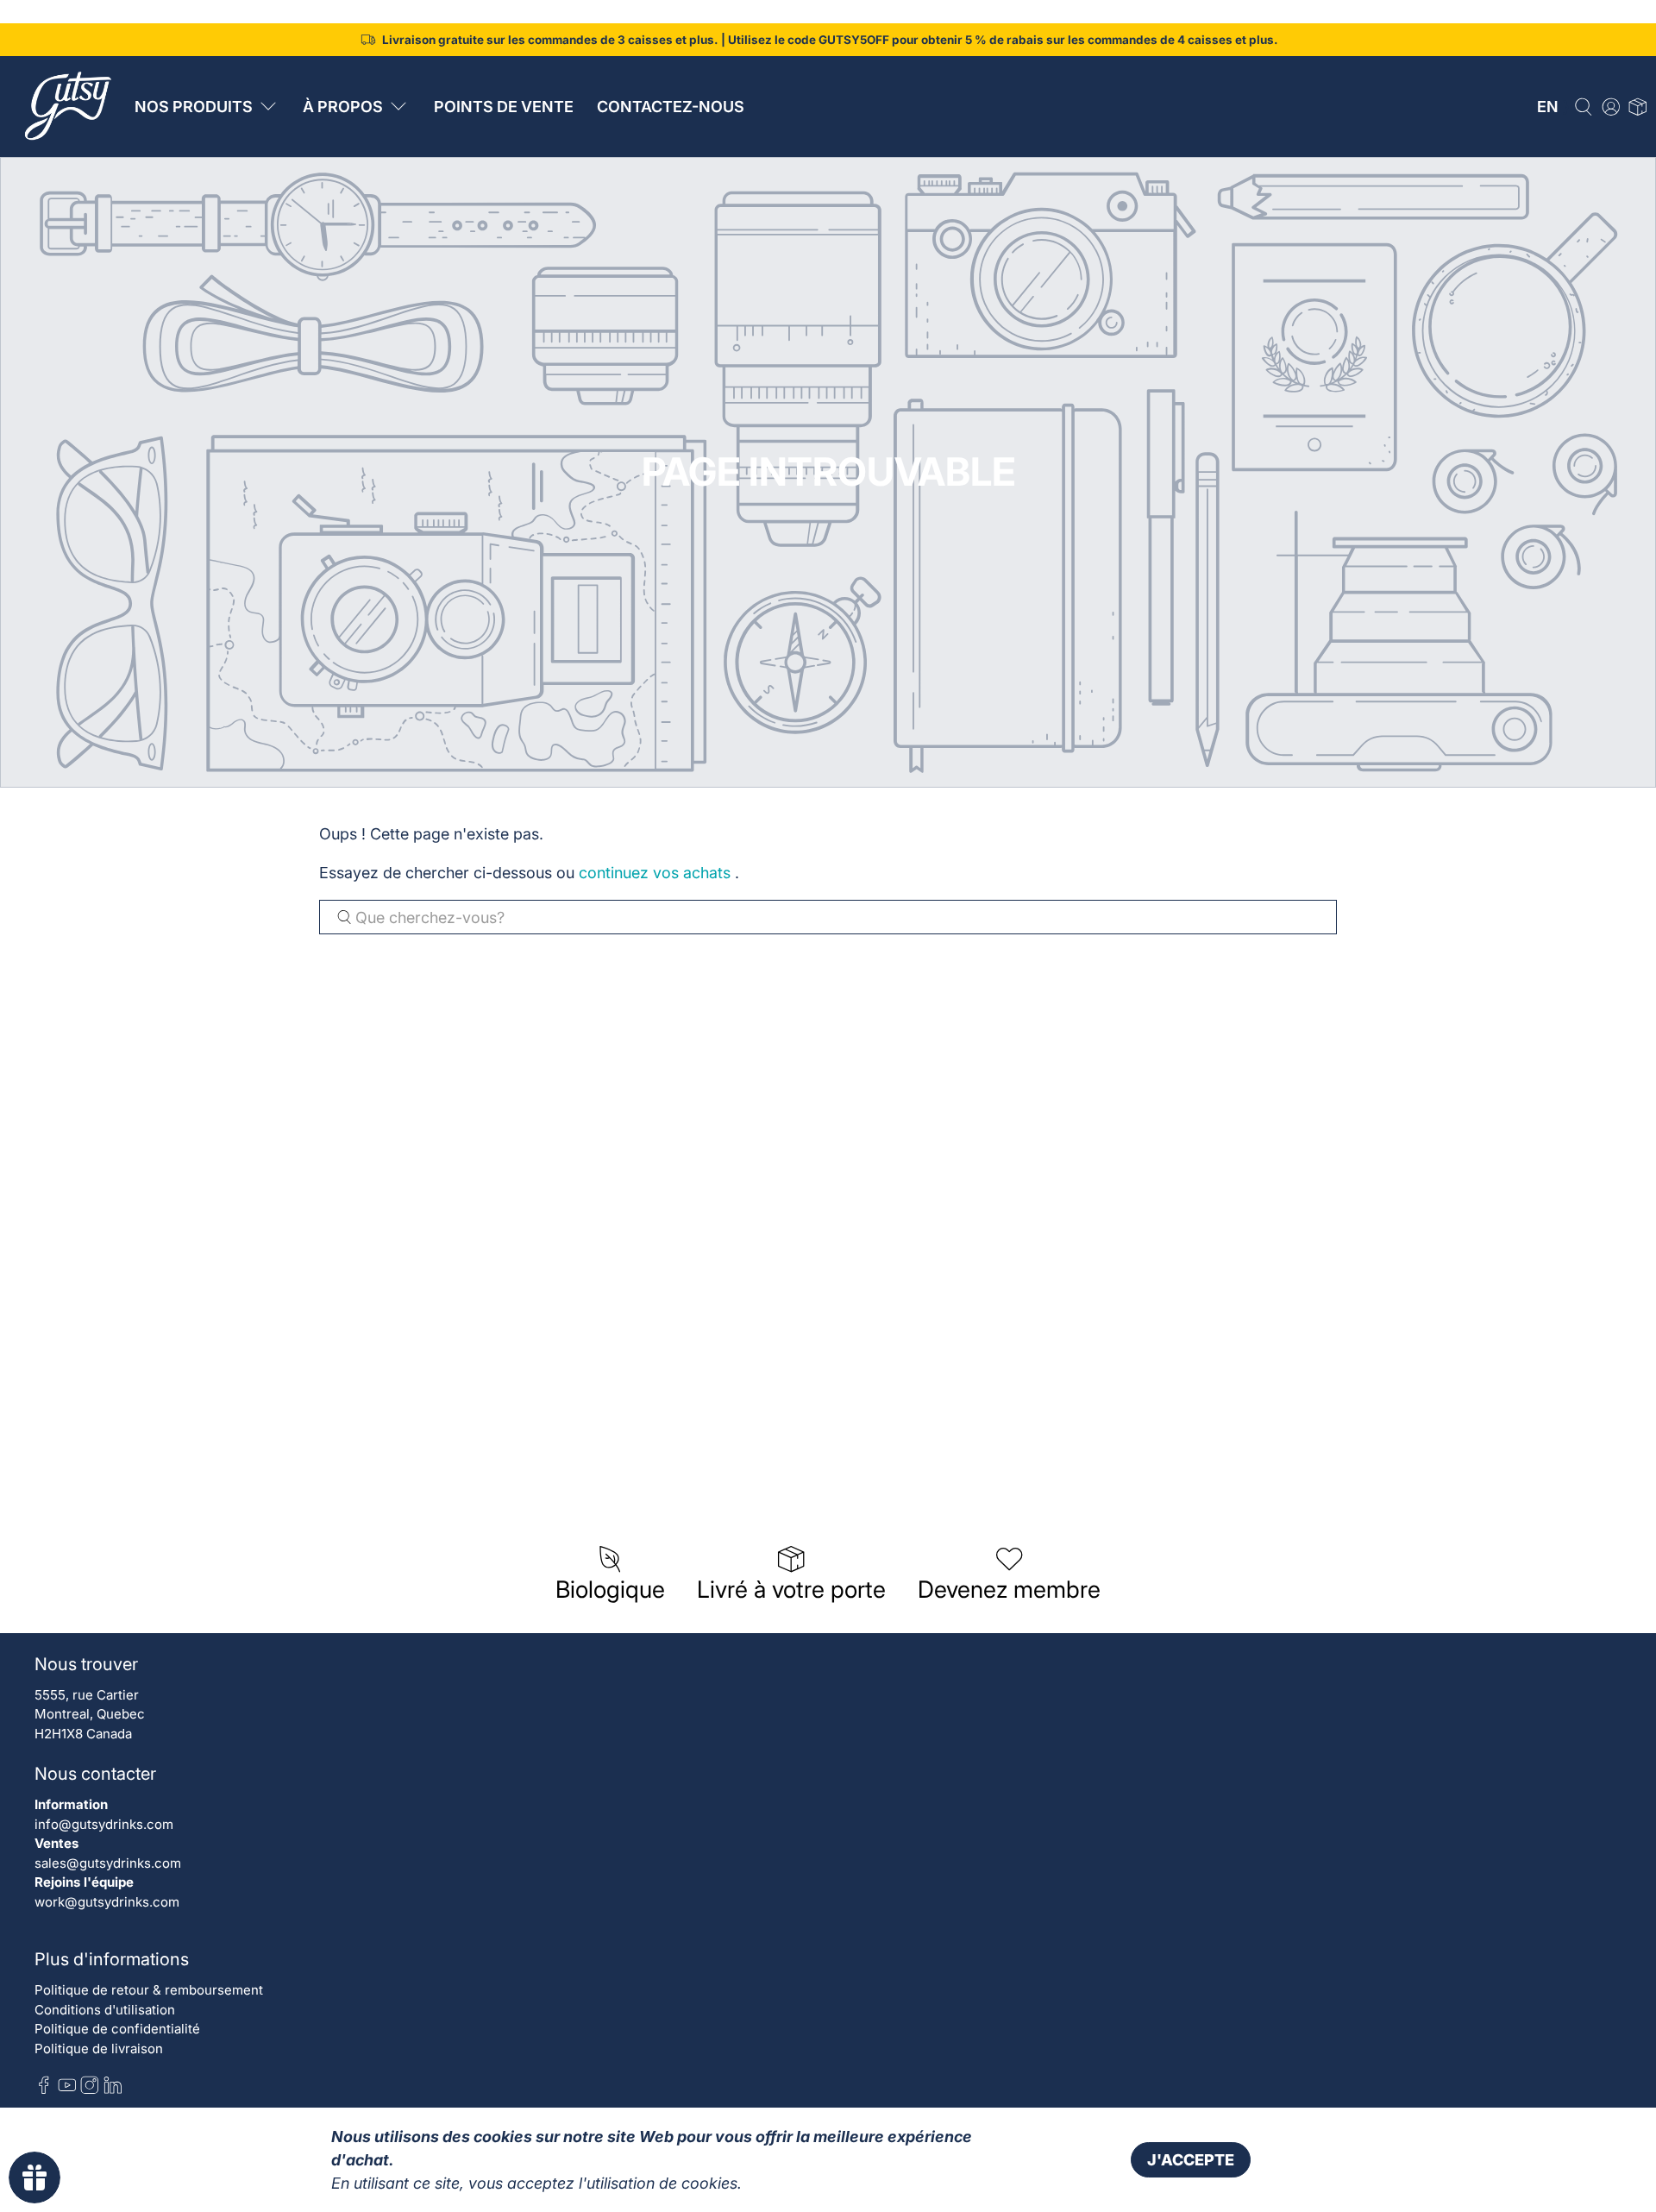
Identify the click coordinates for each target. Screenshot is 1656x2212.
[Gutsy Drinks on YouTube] (67, 2090)
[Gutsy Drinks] (66, 106)
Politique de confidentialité (117, 2029)
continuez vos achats (655, 873)
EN (1548, 107)
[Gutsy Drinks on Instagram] (90, 2090)
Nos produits (194, 107)
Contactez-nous (671, 107)
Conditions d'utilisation (105, 2010)
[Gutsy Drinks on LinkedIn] (113, 2090)
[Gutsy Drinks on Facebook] (44, 2090)
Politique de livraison (99, 2049)
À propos (343, 107)
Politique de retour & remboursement (149, 1990)
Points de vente (504, 107)
